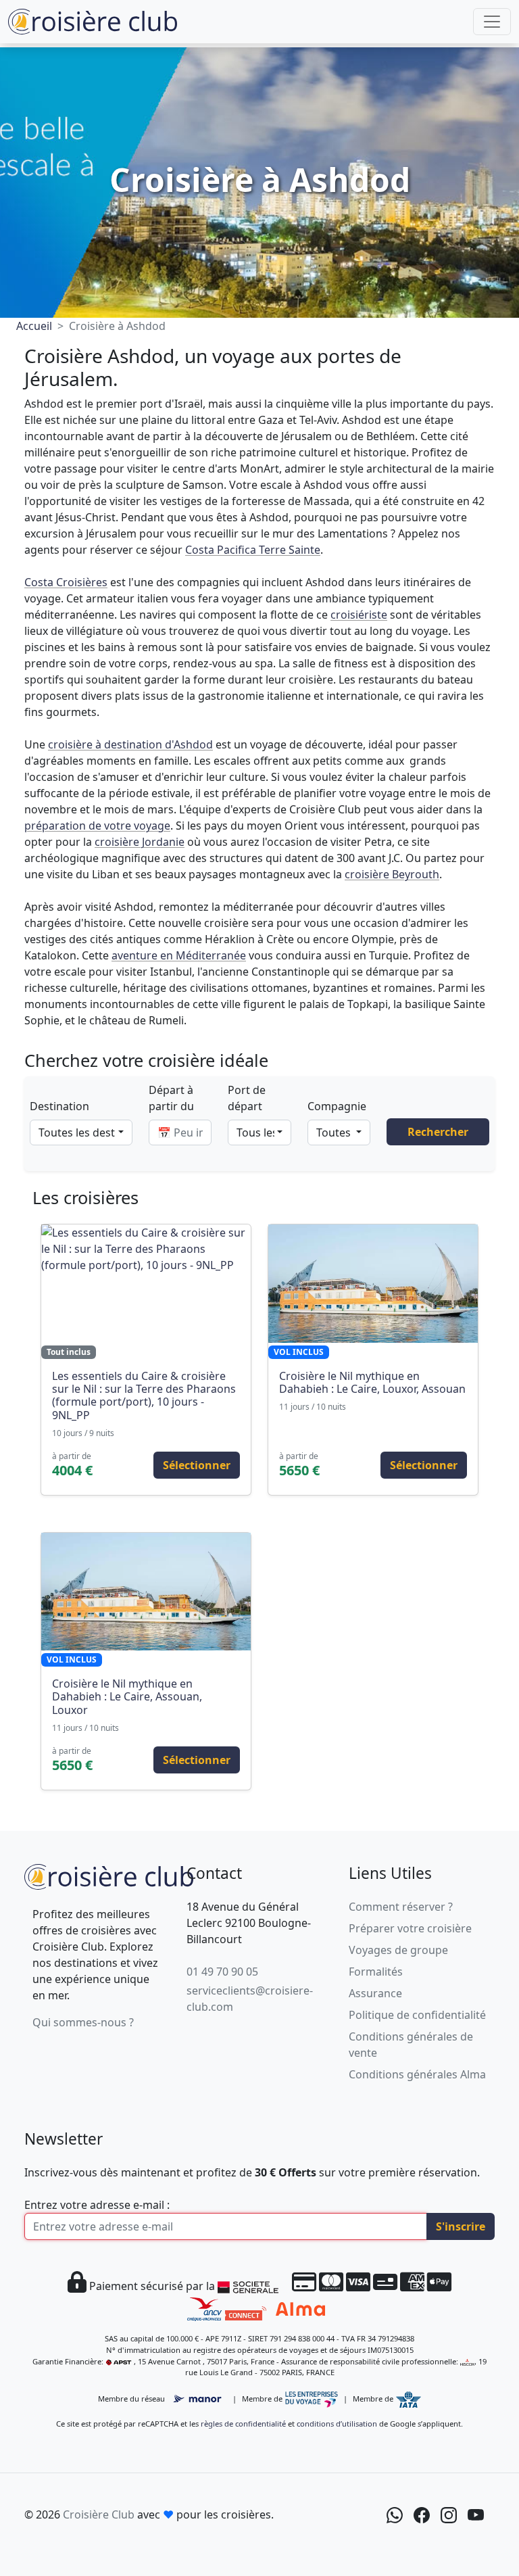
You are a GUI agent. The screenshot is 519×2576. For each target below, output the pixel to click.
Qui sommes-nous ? (83, 2022)
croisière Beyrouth (392, 874)
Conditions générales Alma (417, 2074)
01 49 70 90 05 (222, 1972)
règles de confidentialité (243, 2424)
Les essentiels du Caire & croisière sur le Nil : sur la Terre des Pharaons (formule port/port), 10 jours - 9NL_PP (144, 1396)
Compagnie (337, 1106)
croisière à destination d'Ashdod (130, 744)
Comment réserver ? (401, 1907)
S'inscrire (461, 2226)
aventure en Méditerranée (179, 955)
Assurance (375, 1993)
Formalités (376, 1972)
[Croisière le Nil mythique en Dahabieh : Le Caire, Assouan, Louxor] (146, 1592)
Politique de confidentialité (417, 2015)
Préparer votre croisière (410, 1928)
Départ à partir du (171, 1098)
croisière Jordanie (140, 842)
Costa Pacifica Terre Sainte (253, 550)
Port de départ (247, 1098)
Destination (59, 1106)
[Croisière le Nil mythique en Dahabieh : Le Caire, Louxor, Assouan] (373, 1283)
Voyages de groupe (398, 1950)
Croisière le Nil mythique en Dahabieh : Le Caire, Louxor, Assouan (372, 1382)
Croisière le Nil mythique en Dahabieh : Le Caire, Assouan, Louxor (127, 1696)
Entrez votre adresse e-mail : (97, 2205)
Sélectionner (197, 1465)
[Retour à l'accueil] (109, 1875)
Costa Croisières (66, 582)
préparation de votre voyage (97, 826)
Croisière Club (99, 2514)
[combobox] (81, 1132)
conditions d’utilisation (337, 2424)
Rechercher (438, 1132)
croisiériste (359, 615)
